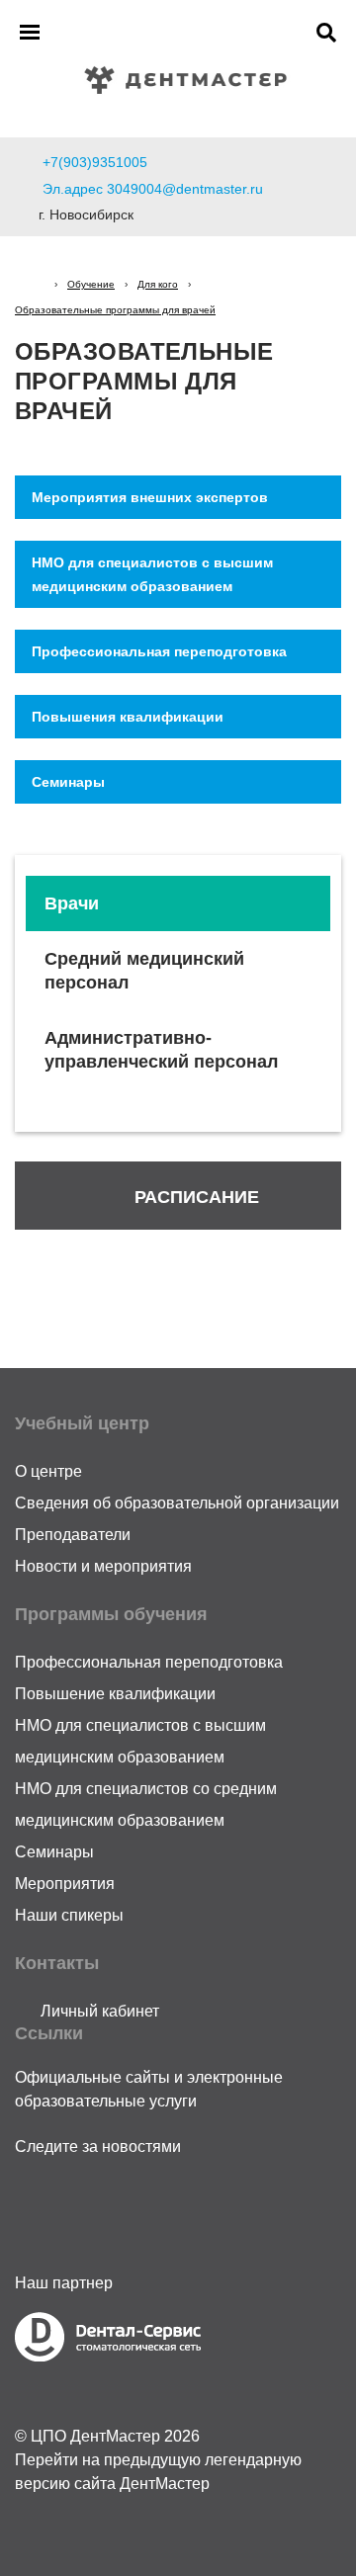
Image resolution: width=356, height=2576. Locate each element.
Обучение (91, 284)
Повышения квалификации (128, 717)
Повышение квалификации (115, 1694)
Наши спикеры (69, 1915)
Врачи (72, 903)
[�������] (30, 284)
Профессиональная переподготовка (159, 651)
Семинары (68, 782)
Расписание (197, 1197)
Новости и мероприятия (103, 1566)
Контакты (57, 1963)
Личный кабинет (98, 2011)
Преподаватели (73, 1535)
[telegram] (37, 2203)
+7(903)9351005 (95, 162)
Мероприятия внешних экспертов (150, 497)
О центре (48, 1471)
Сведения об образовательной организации (177, 1503)
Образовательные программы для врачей (115, 310)
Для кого (158, 284)
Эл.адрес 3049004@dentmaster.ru (153, 189)
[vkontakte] (80, 2203)
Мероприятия (65, 1884)
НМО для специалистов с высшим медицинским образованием (152, 574)
